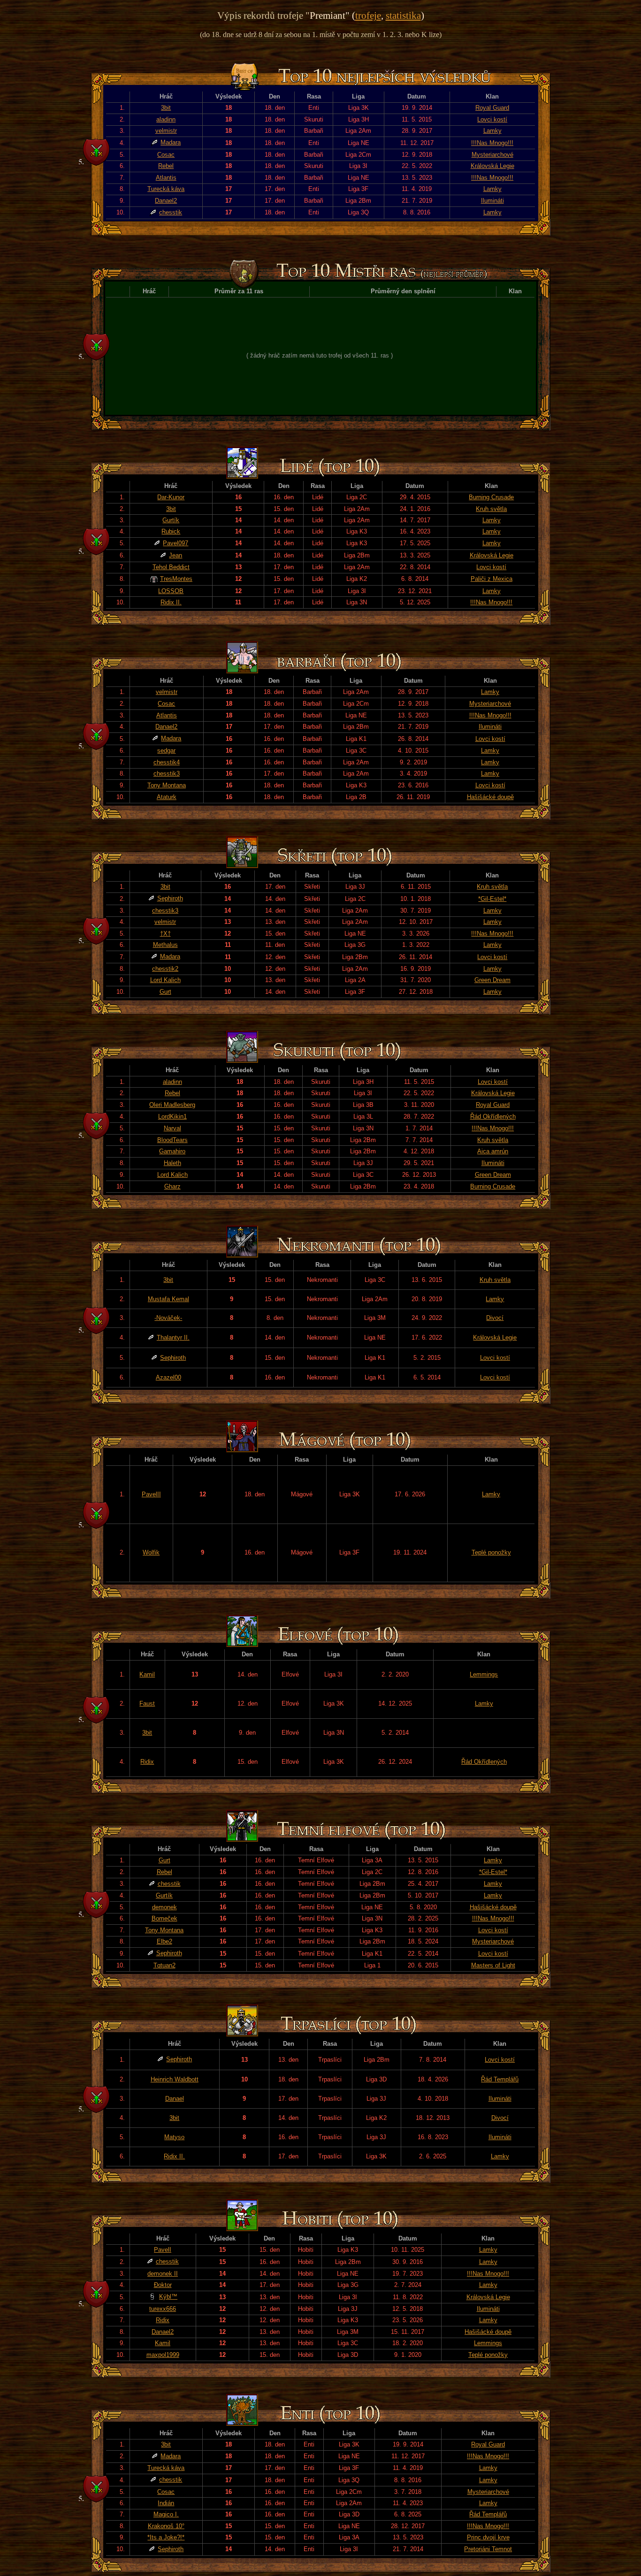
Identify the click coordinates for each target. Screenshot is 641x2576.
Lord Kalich (165, 980)
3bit (166, 108)
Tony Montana (167, 785)
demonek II (163, 2274)
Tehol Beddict (171, 567)
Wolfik (151, 1552)
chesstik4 (167, 762)
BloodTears (172, 1140)
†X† (165, 934)
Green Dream (492, 980)
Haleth (172, 1163)
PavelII (151, 1494)
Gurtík (171, 520)
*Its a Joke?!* (166, 2537)
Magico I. (166, 2514)
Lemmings (484, 1674)
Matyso (174, 2137)
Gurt (165, 992)
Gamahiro (172, 1151)
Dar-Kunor (171, 497)
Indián (166, 2503)
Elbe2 (164, 1941)
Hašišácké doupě (490, 797)
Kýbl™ (168, 2297)
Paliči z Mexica (492, 579)
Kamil (147, 1674)
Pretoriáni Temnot (488, 2549)
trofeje (368, 15)
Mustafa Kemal (168, 1299)
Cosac (166, 155)
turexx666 (163, 2309)
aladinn (166, 119)
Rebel (166, 166)
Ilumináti (492, 201)
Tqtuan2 (164, 1965)
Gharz (172, 1186)
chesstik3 (167, 774)
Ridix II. (171, 602)
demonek (164, 1907)
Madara (171, 142)
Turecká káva (166, 189)
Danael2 (166, 201)
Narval (172, 1128)
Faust (147, 1703)
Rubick (171, 531)
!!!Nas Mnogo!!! (492, 143)
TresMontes (176, 579)
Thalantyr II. (173, 1338)
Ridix (147, 1762)
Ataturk (167, 797)
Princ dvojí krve (488, 2537)
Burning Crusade (491, 497)
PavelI (163, 2250)
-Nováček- (168, 1318)
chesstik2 (165, 969)
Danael (175, 2099)
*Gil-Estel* (492, 899)
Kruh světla (491, 509)
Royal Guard (492, 108)
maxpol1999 (163, 2355)
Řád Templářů (500, 2079)
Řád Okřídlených (493, 1117)
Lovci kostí (492, 119)
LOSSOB (171, 591)
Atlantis (166, 178)
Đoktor (163, 2285)
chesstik (171, 212)
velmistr (166, 131)
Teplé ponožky (491, 1552)
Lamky (492, 131)
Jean (176, 555)
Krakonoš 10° (166, 2526)
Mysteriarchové (492, 155)
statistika (403, 15)
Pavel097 (176, 543)
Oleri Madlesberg (172, 1105)
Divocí (495, 1318)
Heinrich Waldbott (175, 2079)
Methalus (165, 945)
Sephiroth (170, 898)
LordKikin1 (172, 1117)
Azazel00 (168, 1377)
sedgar (166, 751)
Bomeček (164, 1918)
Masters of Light (493, 1965)
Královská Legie (492, 166)
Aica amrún (493, 1151)
